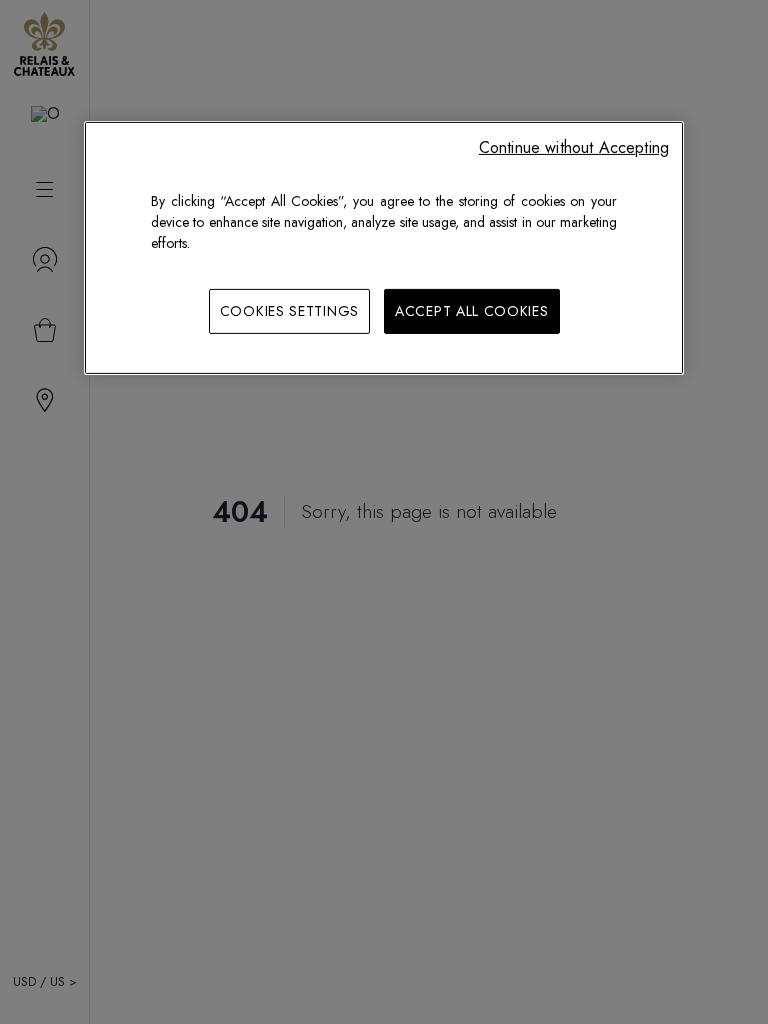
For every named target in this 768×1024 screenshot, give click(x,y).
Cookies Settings (289, 310)
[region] (384, 247)
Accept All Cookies (472, 310)
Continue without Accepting (574, 146)
